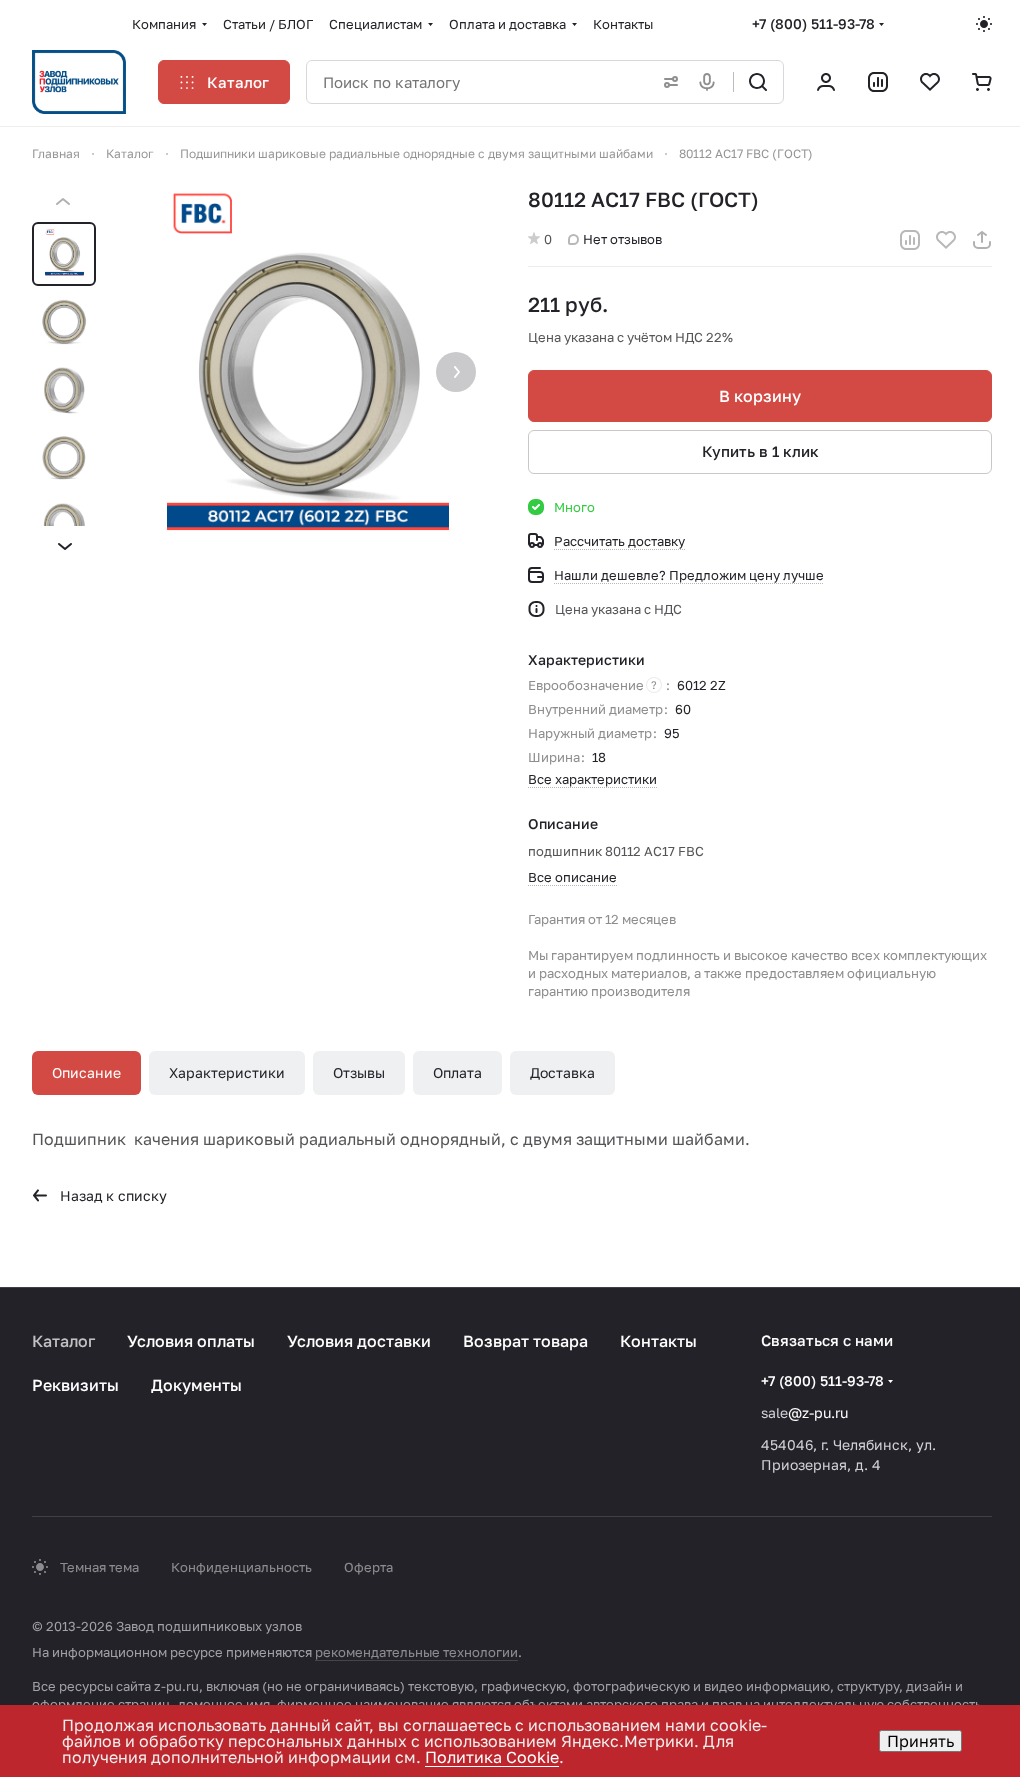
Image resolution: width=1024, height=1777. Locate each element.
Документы (196, 1385)
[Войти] (826, 82)
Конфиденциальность (241, 1567)
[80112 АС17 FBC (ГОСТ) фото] (308, 374)
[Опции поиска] (667, 82)
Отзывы (359, 1072)
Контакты (658, 1341)
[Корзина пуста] (982, 82)
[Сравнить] (910, 240)
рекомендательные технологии (416, 1652)
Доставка (562, 1072)
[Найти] (758, 82)
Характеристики (227, 1072)
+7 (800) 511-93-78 (813, 23)
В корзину (760, 396)
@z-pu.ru (818, 1412)
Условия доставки (359, 1341)
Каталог (63, 1341)
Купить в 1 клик (760, 451)
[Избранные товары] (930, 82)
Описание (86, 1072)
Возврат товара (525, 1341)
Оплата (457, 1072)
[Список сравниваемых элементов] (878, 82)
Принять (920, 1741)
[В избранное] (946, 240)
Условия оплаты (191, 1341)
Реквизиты (75, 1385)
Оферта (368, 1567)
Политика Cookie (492, 1757)
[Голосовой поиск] (711, 82)
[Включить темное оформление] (984, 24)
